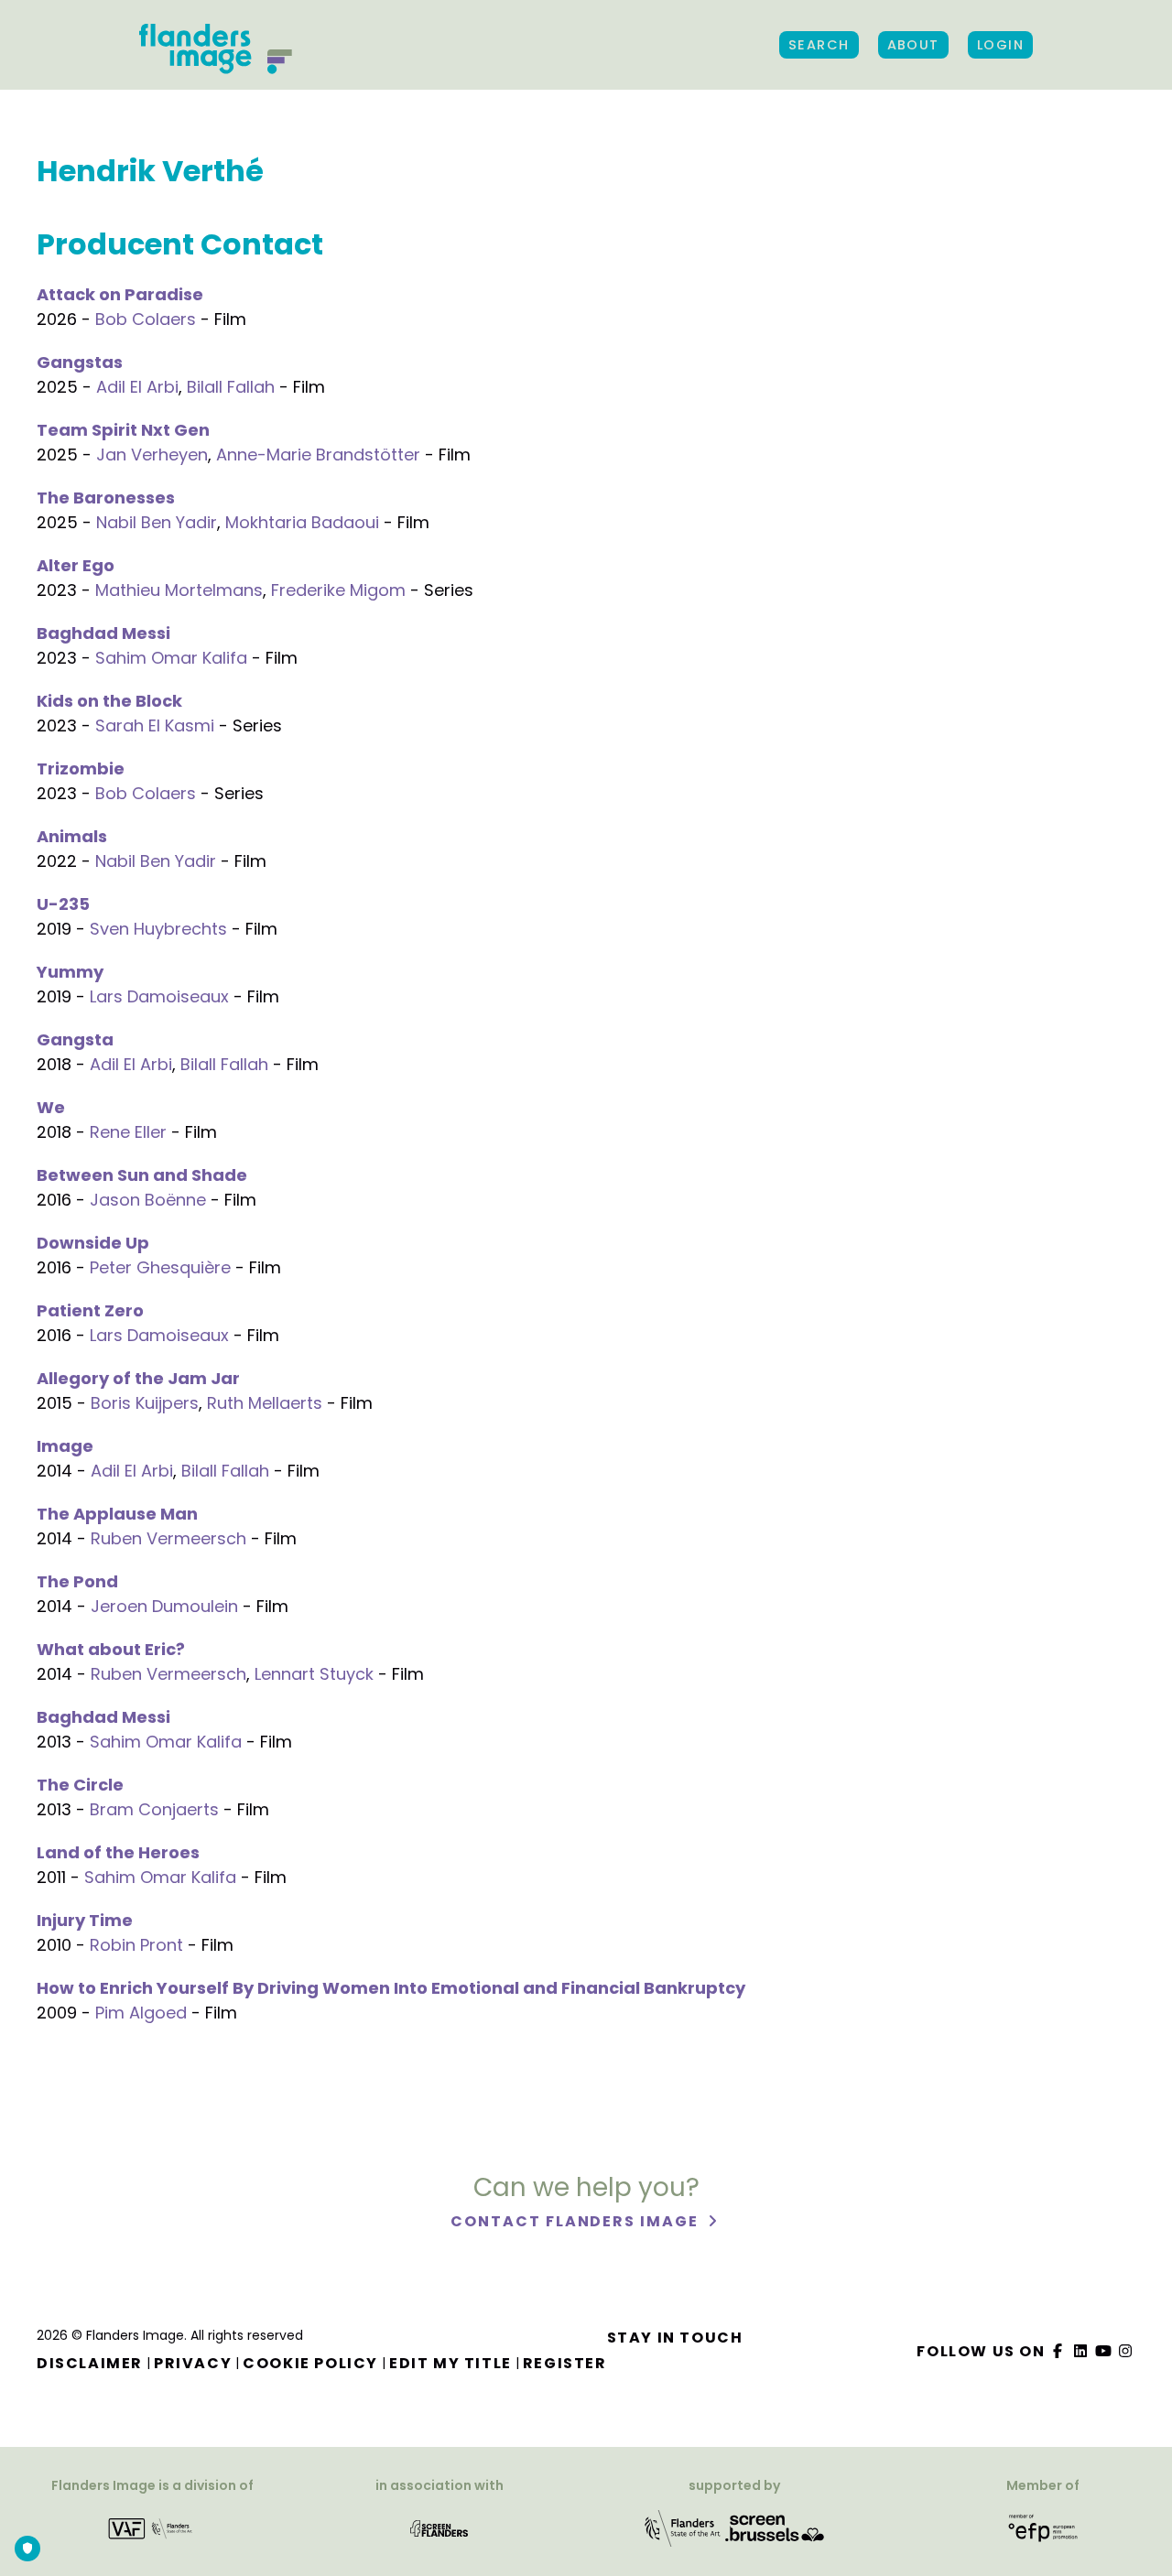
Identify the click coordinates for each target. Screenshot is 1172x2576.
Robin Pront (136, 1945)
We (51, 1107)
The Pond (77, 1581)
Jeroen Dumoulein (164, 1606)
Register (565, 2363)
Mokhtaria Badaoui (302, 522)
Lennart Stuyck (314, 1674)
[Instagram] (1126, 2351)
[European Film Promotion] (1043, 2528)
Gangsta (75, 1039)
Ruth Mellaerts (265, 1403)
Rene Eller (128, 1132)
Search (819, 45)
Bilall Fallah (231, 387)
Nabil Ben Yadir (157, 522)
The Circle (80, 1785)
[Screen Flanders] (439, 2528)
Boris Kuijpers (145, 1403)
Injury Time (85, 1920)
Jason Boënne (148, 1200)
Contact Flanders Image (576, 2221)
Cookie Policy (310, 2363)
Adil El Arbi (137, 387)
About (913, 45)
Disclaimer (90, 2363)
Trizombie (81, 768)
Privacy (193, 2363)
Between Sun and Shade (142, 1175)
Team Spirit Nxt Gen (123, 430)
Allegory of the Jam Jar (138, 1378)
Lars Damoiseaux (159, 996)
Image (65, 1446)
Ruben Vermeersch (168, 1538)
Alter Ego (76, 565)
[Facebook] (1058, 2351)
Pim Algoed (141, 2013)
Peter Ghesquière (160, 1267)
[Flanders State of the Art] (683, 2528)
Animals (72, 836)
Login (1000, 45)
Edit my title (450, 2363)
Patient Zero (90, 1310)
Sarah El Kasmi (155, 725)
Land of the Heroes (118, 1852)
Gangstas (80, 362)
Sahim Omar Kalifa (171, 658)
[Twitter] (1081, 2351)
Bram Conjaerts (154, 1809)
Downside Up (93, 1243)
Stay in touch (675, 2338)
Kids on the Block (109, 701)
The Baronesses (106, 498)
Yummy (70, 972)
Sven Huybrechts (158, 929)
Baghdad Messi (103, 633)
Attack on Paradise (120, 294)
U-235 (63, 904)
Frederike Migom (338, 590)
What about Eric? (111, 1649)
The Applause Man (117, 1514)
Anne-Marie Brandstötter (318, 455)
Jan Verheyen (152, 455)
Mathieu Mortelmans (179, 590)
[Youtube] (1103, 2351)
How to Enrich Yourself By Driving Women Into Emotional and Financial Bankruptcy (391, 1988)
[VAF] (152, 2528)
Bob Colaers (146, 319)
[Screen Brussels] (775, 2528)
